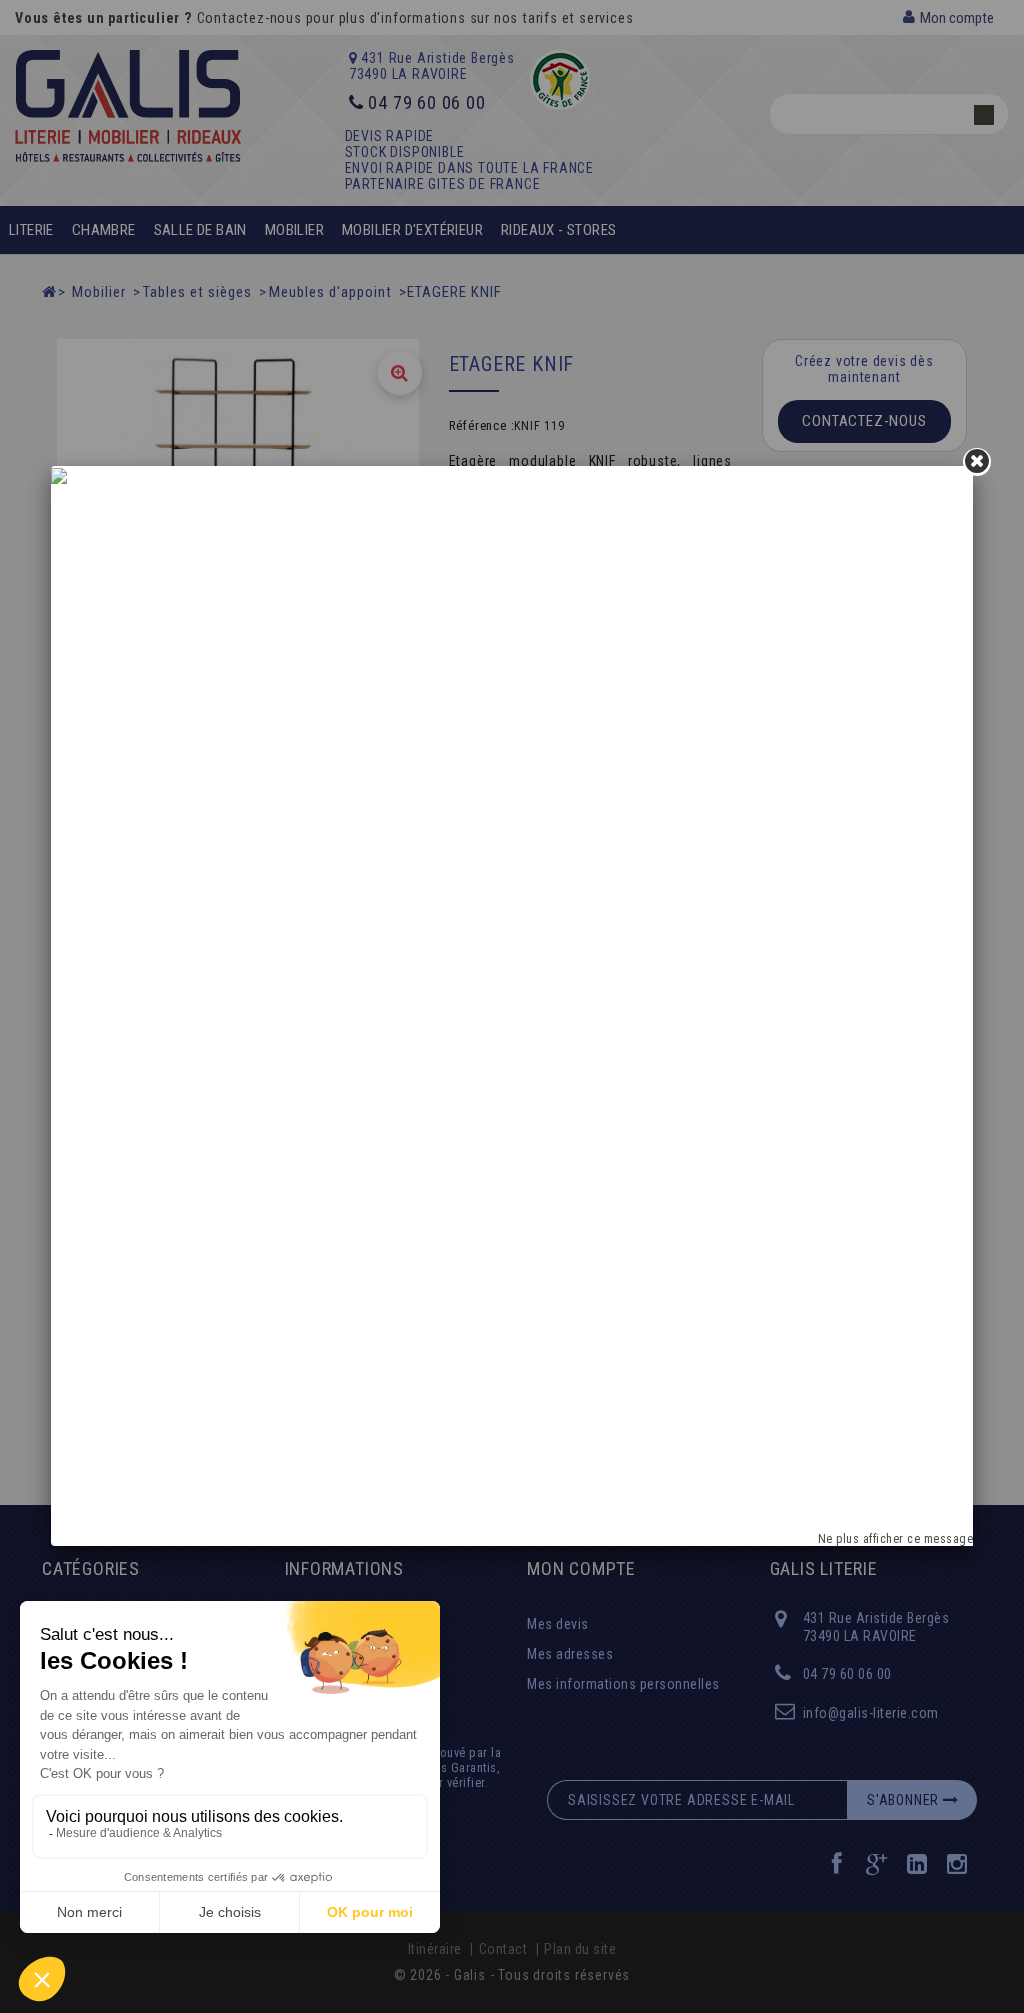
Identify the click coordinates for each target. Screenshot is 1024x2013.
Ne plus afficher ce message (896, 1539)
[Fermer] (977, 462)
